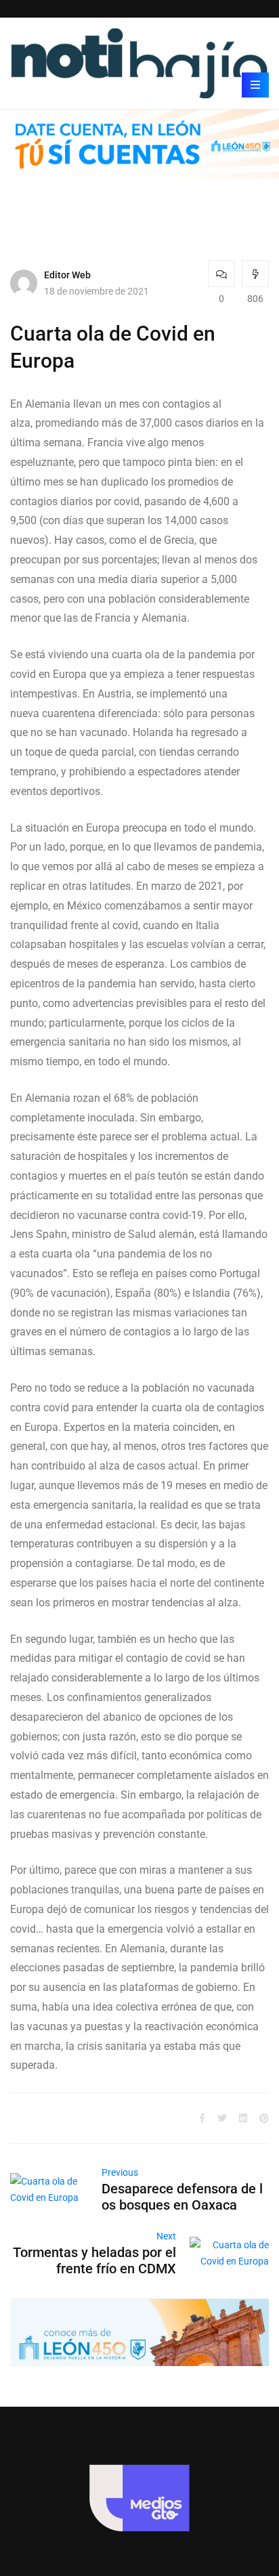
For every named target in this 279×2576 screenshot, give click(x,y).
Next (166, 2236)
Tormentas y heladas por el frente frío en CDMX (94, 2260)
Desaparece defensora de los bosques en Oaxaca (182, 2197)
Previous (120, 2172)
